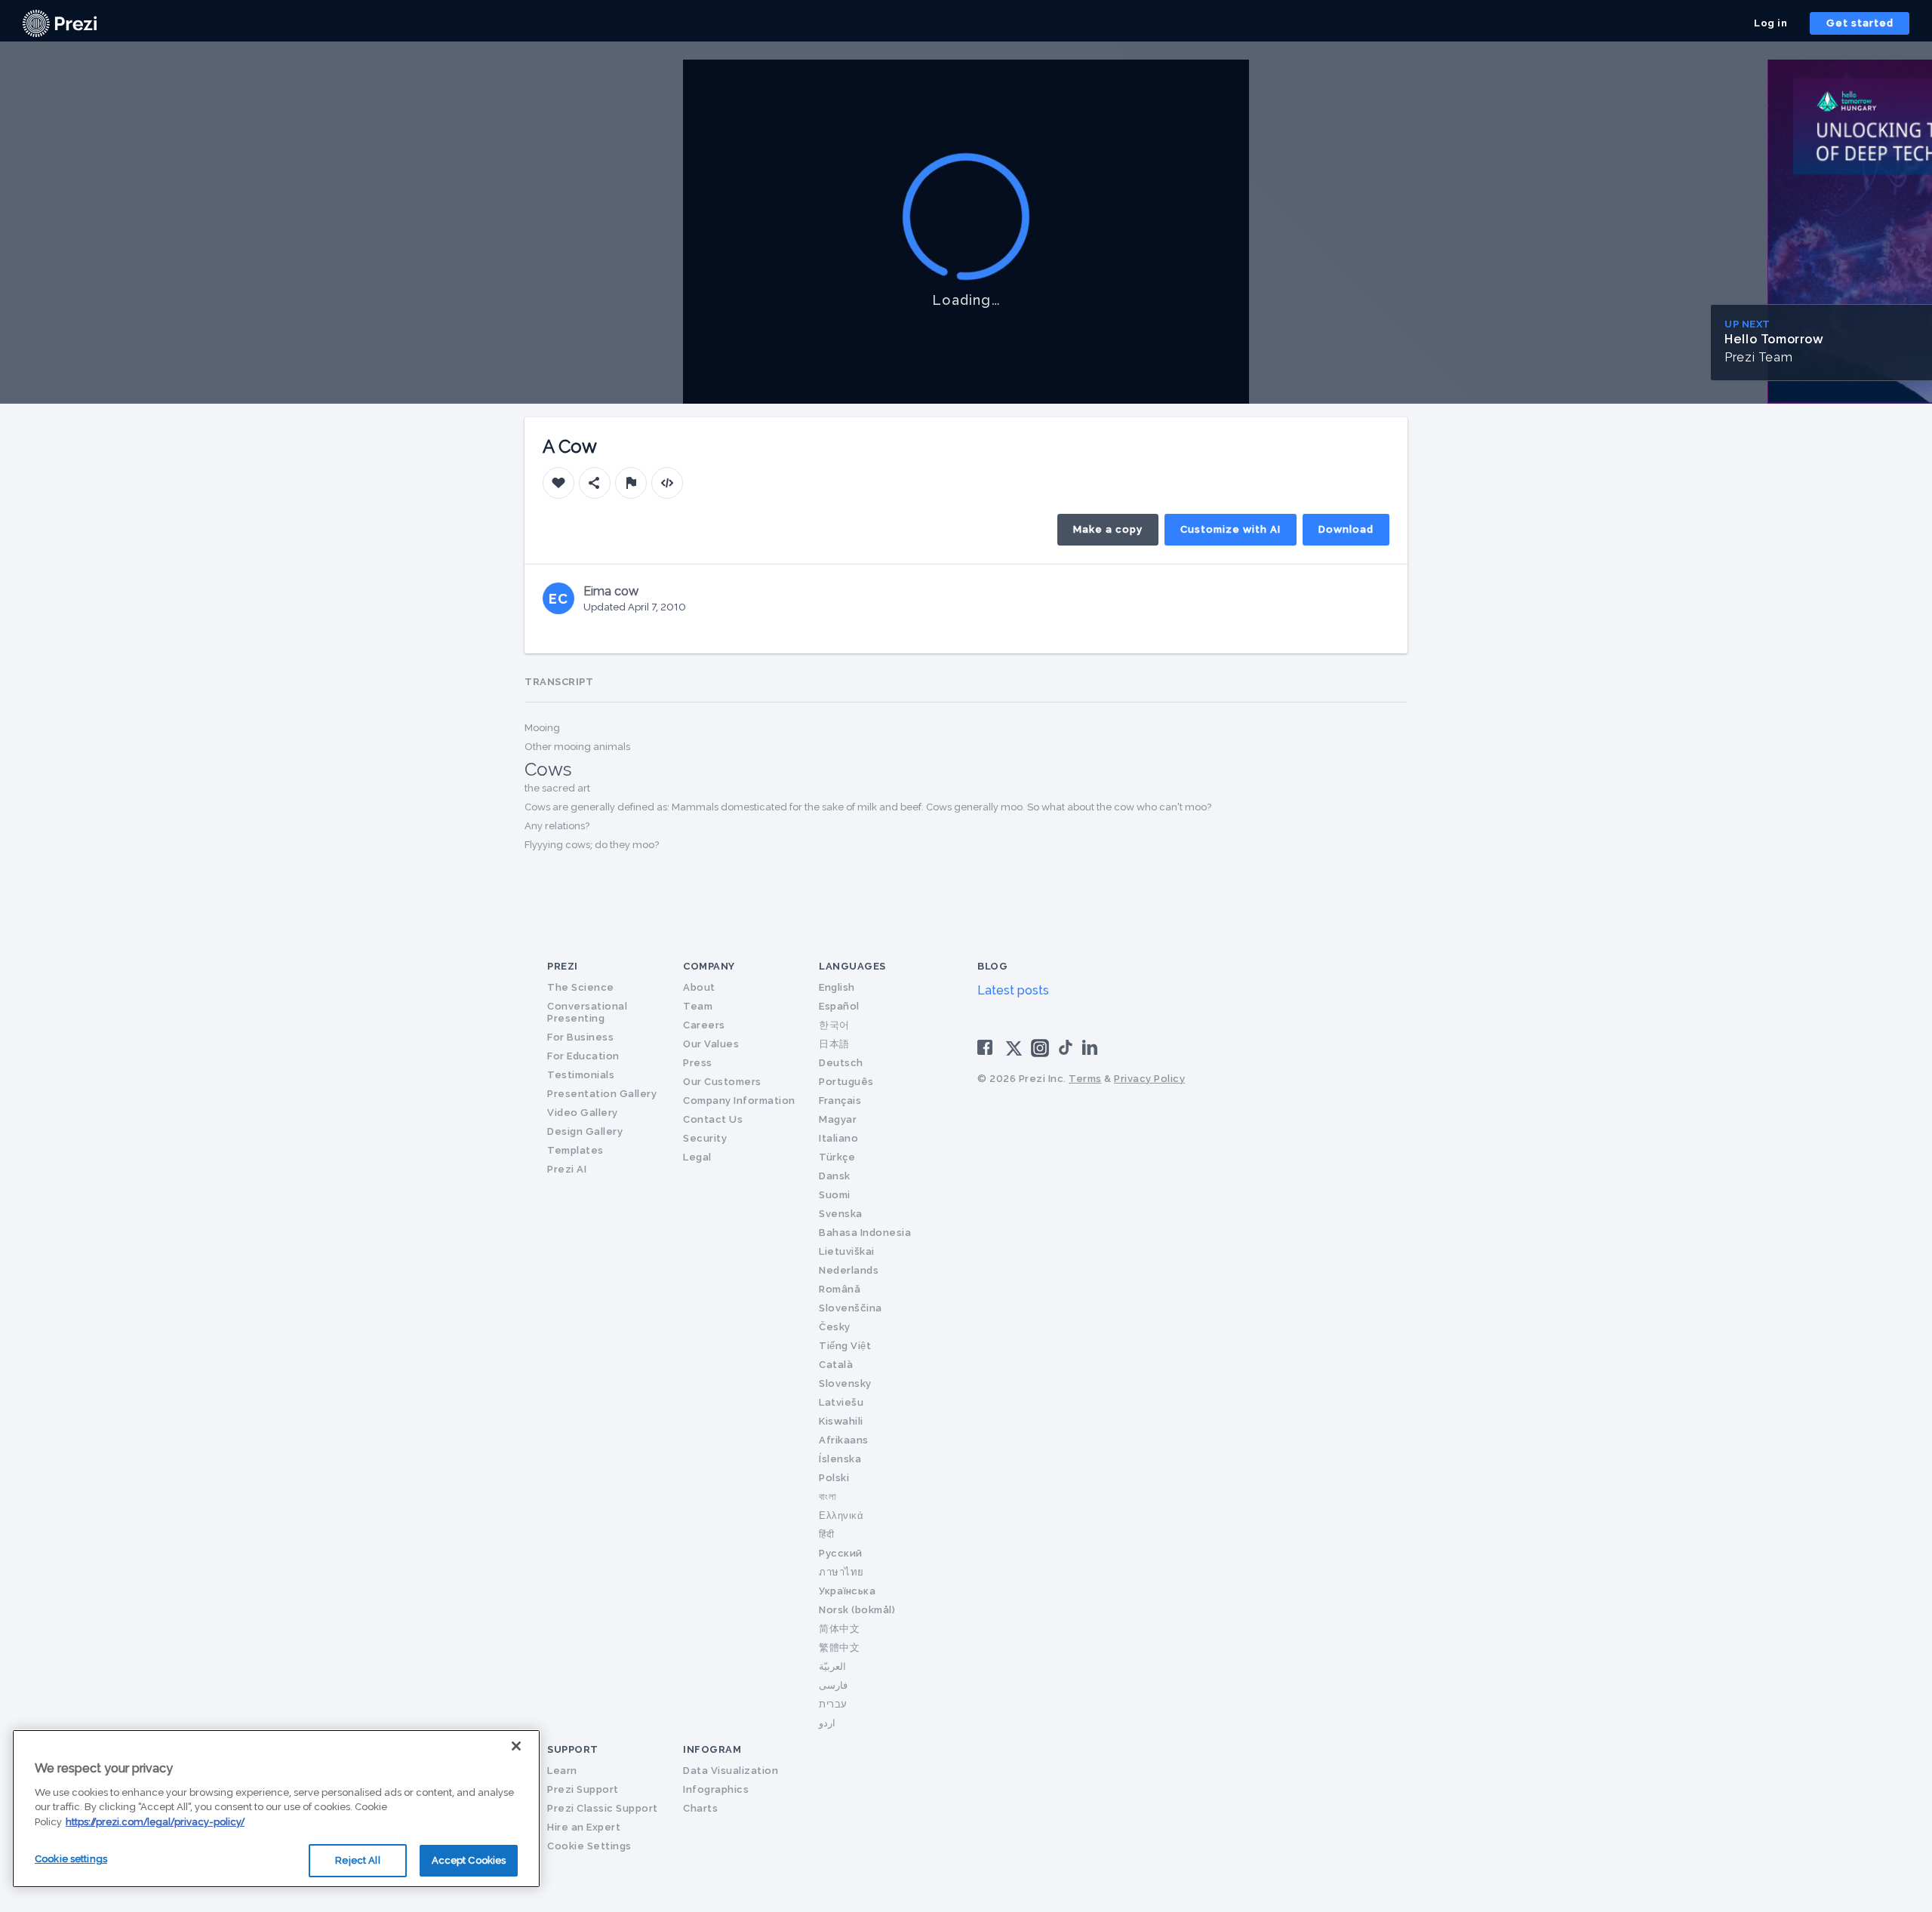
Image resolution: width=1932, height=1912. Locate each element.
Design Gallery (585, 1131)
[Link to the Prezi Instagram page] (1040, 1053)
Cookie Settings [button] (589, 1846)
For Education (583, 1056)
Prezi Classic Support (603, 1808)
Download (1346, 529)
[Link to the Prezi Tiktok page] (1066, 1052)
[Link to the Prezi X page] (1014, 1051)
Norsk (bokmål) (857, 1610)
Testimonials (581, 1075)
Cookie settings (71, 1859)
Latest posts (1013, 990)
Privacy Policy (1149, 1079)
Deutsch (841, 1063)
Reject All (357, 1860)
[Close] (516, 1746)
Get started (1860, 23)
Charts (700, 1808)
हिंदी (826, 1534)
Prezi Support (583, 1789)
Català (836, 1365)
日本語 (834, 1044)
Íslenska (840, 1459)
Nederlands (849, 1270)
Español (839, 1006)
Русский (841, 1553)
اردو (827, 1723)
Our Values (711, 1044)
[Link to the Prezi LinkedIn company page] (1092, 1047)
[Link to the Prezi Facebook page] (987, 1047)
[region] (276, 1809)
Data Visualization (731, 1771)
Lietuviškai (847, 1251)
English (837, 987)
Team (698, 1006)
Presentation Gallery (602, 1094)
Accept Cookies (469, 1860)
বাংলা (828, 1497)
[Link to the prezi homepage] (60, 22)
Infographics (716, 1789)
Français (840, 1100)
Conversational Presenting (587, 1012)
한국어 (834, 1025)
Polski (834, 1478)
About (699, 987)
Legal (697, 1157)
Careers (704, 1025)
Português (846, 1082)
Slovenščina (851, 1308)
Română (840, 1289)
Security (705, 1138)
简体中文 (839, 1629)
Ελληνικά (841, 1515)
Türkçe (837, 1157)
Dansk (835, 1176)
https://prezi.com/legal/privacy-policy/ (155, 1822)
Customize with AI (1231, 529)
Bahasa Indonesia (865, 1233)
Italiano (838, 1138)
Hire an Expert (584, 1827)
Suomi (835, 1195)
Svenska (841, 1214)
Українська (847, 1591)
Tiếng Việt (845, 1346)
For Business (580, 1037)
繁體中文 (839, 1648)
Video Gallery (583, 1113)
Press (698, 1063)
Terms (1085, 1079)
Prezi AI (567, 1169)
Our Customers (722, 1082)
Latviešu (841, 1402)
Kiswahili (841, 1421)
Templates (575, 1150)
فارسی (833, 1685)
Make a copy (1108, 529)
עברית (833, 1704)
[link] (60, 23)
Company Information (739, 1100)
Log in (1770, 23)
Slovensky (845, 1383)
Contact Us (713, 1119)
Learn (562, 1771)
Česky (835, 1327)
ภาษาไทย (841, 1572)
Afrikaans (844, 1440)
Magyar (838, 1119)
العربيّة (832, 1666)
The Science (581, 987)
